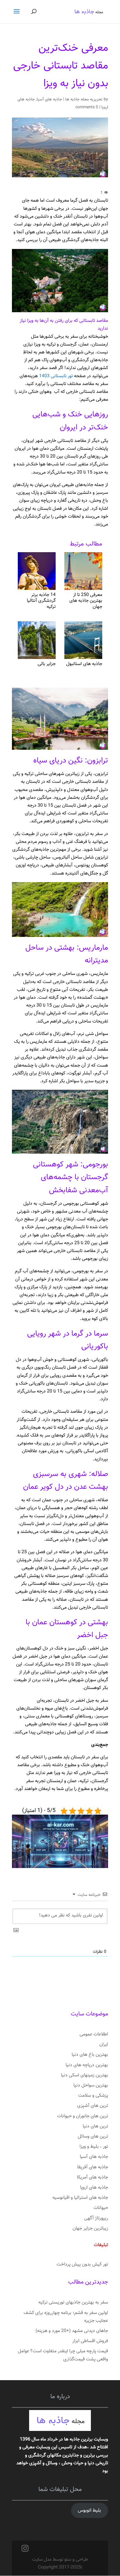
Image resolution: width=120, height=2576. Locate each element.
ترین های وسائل (93, 2137)
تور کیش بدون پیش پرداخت (82, 2265)
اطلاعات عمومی (94, 2034)
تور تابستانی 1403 (56, 376)
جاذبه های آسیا (49, 100)
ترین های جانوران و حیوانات (83, 2116)
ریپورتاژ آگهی (96, 2218)
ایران (104, 2045)
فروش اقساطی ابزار (90, 2341)
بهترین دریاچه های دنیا (87, 2065)
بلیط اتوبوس (89, 2511)
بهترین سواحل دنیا (91, 2085)
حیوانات (101, 2208)
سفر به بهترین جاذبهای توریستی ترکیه (73, 2303)
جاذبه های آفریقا (93, 2167)
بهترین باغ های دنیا (90, 2055)
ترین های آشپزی (93, 2106)
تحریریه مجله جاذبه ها (84, 100)
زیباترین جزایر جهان (90, 2229)
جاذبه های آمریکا (92, 2177)
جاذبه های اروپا (94, 2188)
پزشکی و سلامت (93, 2096)
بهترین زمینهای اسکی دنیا (84, 2075)
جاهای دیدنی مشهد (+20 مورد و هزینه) (72, 2331)
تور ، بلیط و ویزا (94, 2147)
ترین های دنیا (95, 2126)
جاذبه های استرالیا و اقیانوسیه (80, 2198)
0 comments (87, 107)
